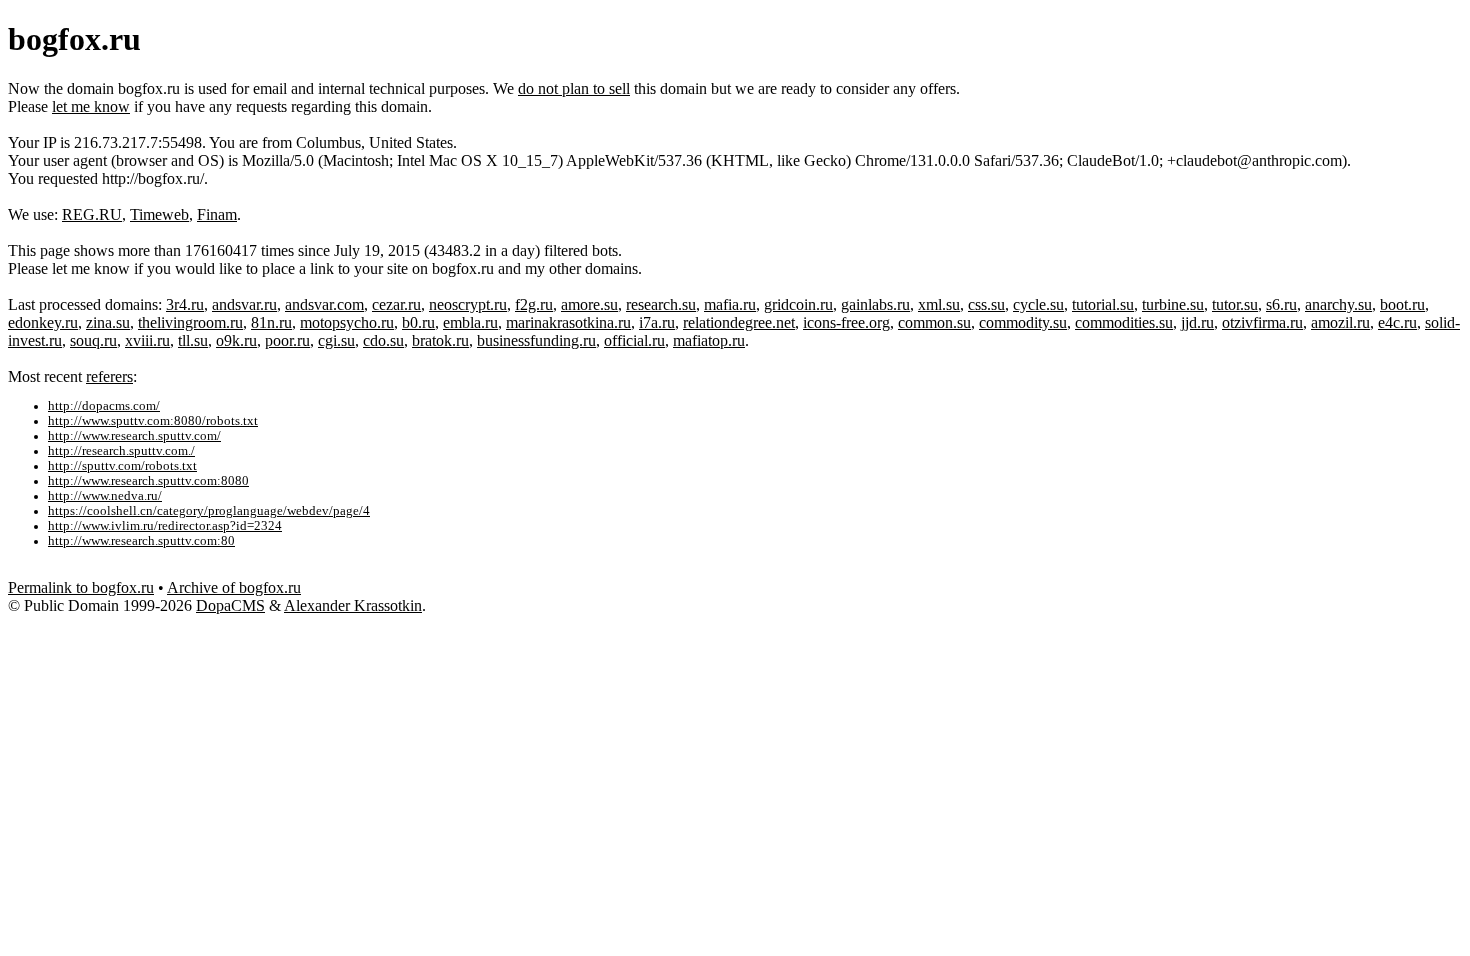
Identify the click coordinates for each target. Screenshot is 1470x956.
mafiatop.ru (709, 340)
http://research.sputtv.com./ (121, 451)
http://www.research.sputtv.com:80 (141, 541)
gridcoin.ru (798, 304)
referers (109, 376)
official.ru (634, 340)
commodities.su (1124, 322)
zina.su (108, 322)
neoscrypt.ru (468, 304)
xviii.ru (147, 340)
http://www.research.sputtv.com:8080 (148, 481)
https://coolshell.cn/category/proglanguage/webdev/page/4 (209, 511)
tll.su (193, 340)
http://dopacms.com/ (104, 406)
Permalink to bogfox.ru (81, 587)
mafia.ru (730, 304)
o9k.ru (236, 340)
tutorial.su (1103, 304)
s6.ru (1281, 304)
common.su (934, 322)
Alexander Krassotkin (353, 605)
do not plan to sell (574, 88)
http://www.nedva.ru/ (105, 496)
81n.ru (271, 322)
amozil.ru (1340, 322)
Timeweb (159, 214)
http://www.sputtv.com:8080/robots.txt (153, 421)
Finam (217, 214)
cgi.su (336, 340)
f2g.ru (534, 304)
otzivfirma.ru (1262, 322)
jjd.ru (1197, 322)
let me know (91, 106)
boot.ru (1402, 304)
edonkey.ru (43, 322)
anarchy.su (1338, 304)
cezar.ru (396, 304)
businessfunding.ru (536, 340)
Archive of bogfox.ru (234, 587)
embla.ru (470, 322)
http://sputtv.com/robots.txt (122, 466)
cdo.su (383, 340)
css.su (986, 304)
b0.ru (418, 322)
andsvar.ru (244, 304)
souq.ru (93, 340)
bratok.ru (440, 340)
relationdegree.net (739, 322)
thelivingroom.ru (190, 322)
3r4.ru (185, 304)
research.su (661, 304)
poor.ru (287, 340)
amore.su (589, 304)
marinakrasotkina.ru (568, 322)
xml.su (939, 304)
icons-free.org (846, 322)
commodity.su (1023, 322)
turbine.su (1173, 304)
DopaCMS (230, 605)
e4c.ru (1397, 322)
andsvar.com (324, 304)
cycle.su (1038, 304)
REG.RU (92, 214)
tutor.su (1235, 304)
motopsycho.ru (347, 322)
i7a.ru (657, 322)
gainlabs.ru (875, 304)
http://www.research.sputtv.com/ (134, 436)
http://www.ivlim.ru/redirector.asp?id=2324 (165, 526)
